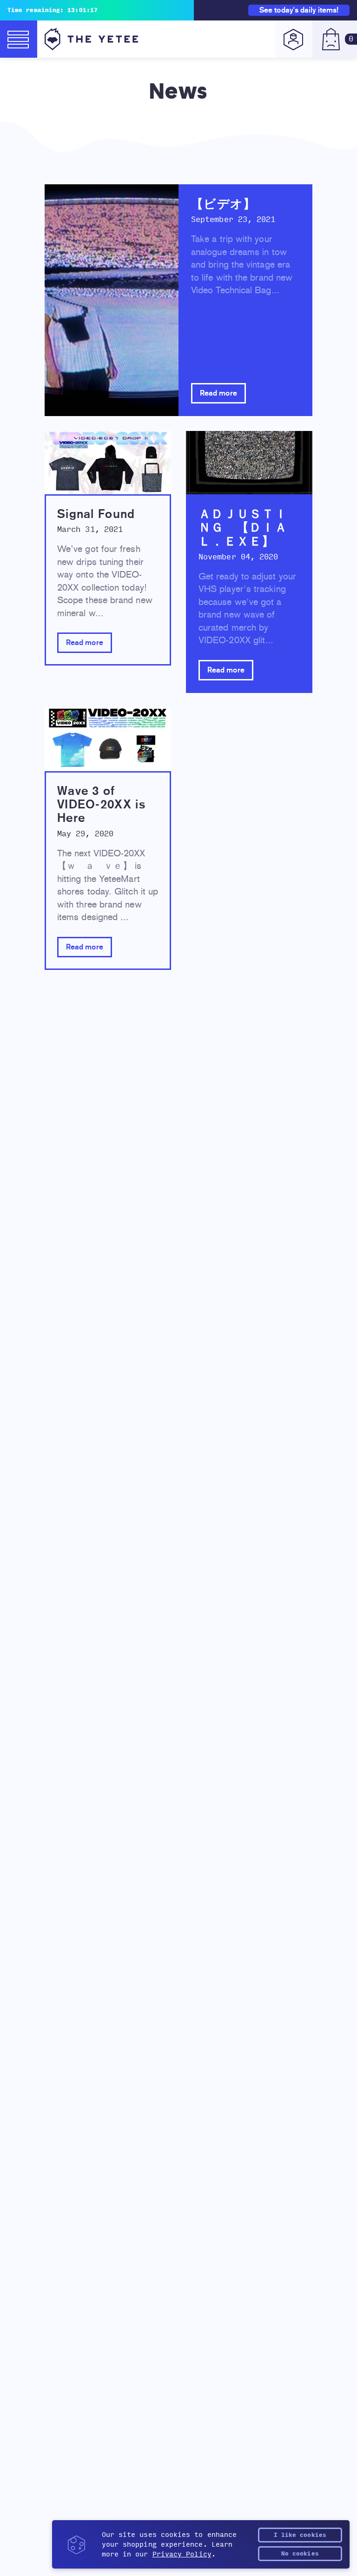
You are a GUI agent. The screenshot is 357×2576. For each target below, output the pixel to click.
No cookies (300, 2554)
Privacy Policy (182, 2554)
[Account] (294, 39)
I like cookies (300, 2535)
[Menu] (19, 39)
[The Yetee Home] (91, 39)
